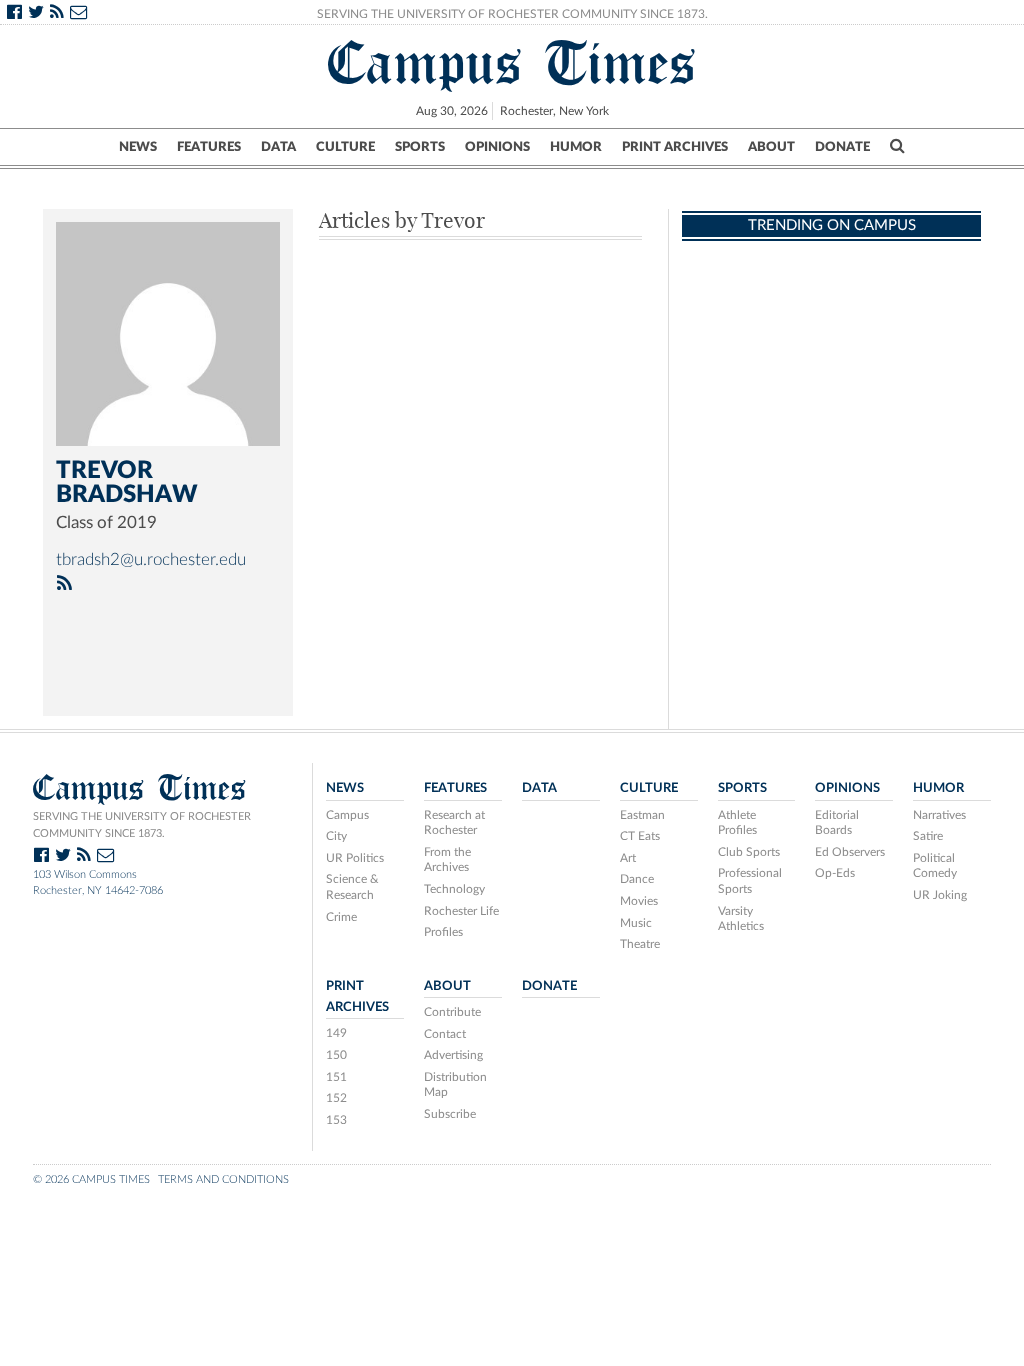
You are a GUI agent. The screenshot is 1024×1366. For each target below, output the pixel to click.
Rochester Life (461, 911)
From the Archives (447, 860)
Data (278, 147)
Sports (420, 147)
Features (209, 147)
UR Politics (355, 858)
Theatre (640, 944)
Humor (576, 147)
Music (636, 923)
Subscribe (450, 1114)
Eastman (642, 815)
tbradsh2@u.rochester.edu (151, 559)
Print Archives (675, 147)
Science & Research (352, 887)
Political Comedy (935, 866)
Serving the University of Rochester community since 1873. (142, 825)
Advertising (453, 1055)
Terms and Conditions (223, 1179)
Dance (637, 879)
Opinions (497, 147)
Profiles (443, 932)
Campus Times (512, 63)
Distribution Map (455, 1085)
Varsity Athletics (741, 919)
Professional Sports (750, 881)
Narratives (939, 815)
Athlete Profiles (737, 823)
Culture (345, 147)
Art (628, 858)
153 (336, 1120)
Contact (445, 1034)
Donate (842, 147)
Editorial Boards (837, 823)
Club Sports (749, 852)
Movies (639, 901)
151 (336, 1077)
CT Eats (640, 836)
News (138, 147)
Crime (341, 917)
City (336, 836)
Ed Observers (850, 852)
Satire (928, 836)
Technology (454, 889)
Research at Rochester (454, 823)
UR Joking (940, 895)
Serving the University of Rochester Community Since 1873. (512, 14)
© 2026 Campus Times (91, 1179)
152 (336, 1098)
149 (336, 1033)
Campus (347, 815)
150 (336, 1055)
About (771, 147)
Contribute (452, 1012)
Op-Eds (835, 873)
